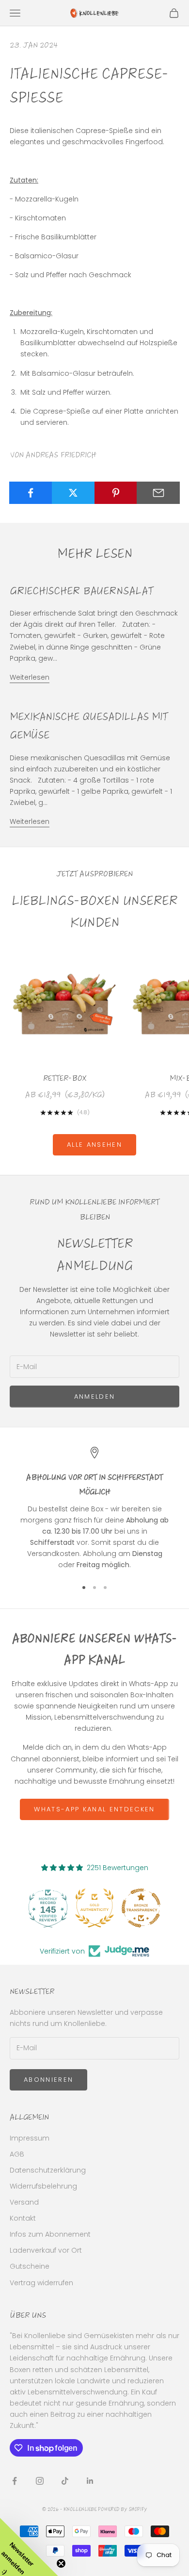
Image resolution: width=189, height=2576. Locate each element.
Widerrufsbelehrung (43, 2186)
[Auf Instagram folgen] (40, 2481)
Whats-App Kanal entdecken (94, 1809)
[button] (29, 2547)
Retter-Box (65, 1078)
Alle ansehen (94, 1145)
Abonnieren (48, 2080)
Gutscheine (30, 2266)
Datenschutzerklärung (48, 2170)
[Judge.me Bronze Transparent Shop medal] (99, 1908)
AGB (17, 2154)
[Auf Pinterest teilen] (116, 493)
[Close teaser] (61, 2563)
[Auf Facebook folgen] (15, 2481)
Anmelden (95, 1397)
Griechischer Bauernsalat (81, 591)
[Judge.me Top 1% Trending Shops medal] (146, 1908)
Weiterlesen (30, 677)
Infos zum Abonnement (50, 2234)
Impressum (30, 2138)
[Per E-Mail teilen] (158, 493)
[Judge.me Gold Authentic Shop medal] (53, 1908)
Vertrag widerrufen (41, 2283)
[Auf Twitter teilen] (73, 493)
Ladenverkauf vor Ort (46, 2250)
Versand (24, 2202)
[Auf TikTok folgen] (65, 2481)
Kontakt (23, 2218)
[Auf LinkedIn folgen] (90, 2481)
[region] (94, 1509)
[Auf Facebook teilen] (31, 493)
